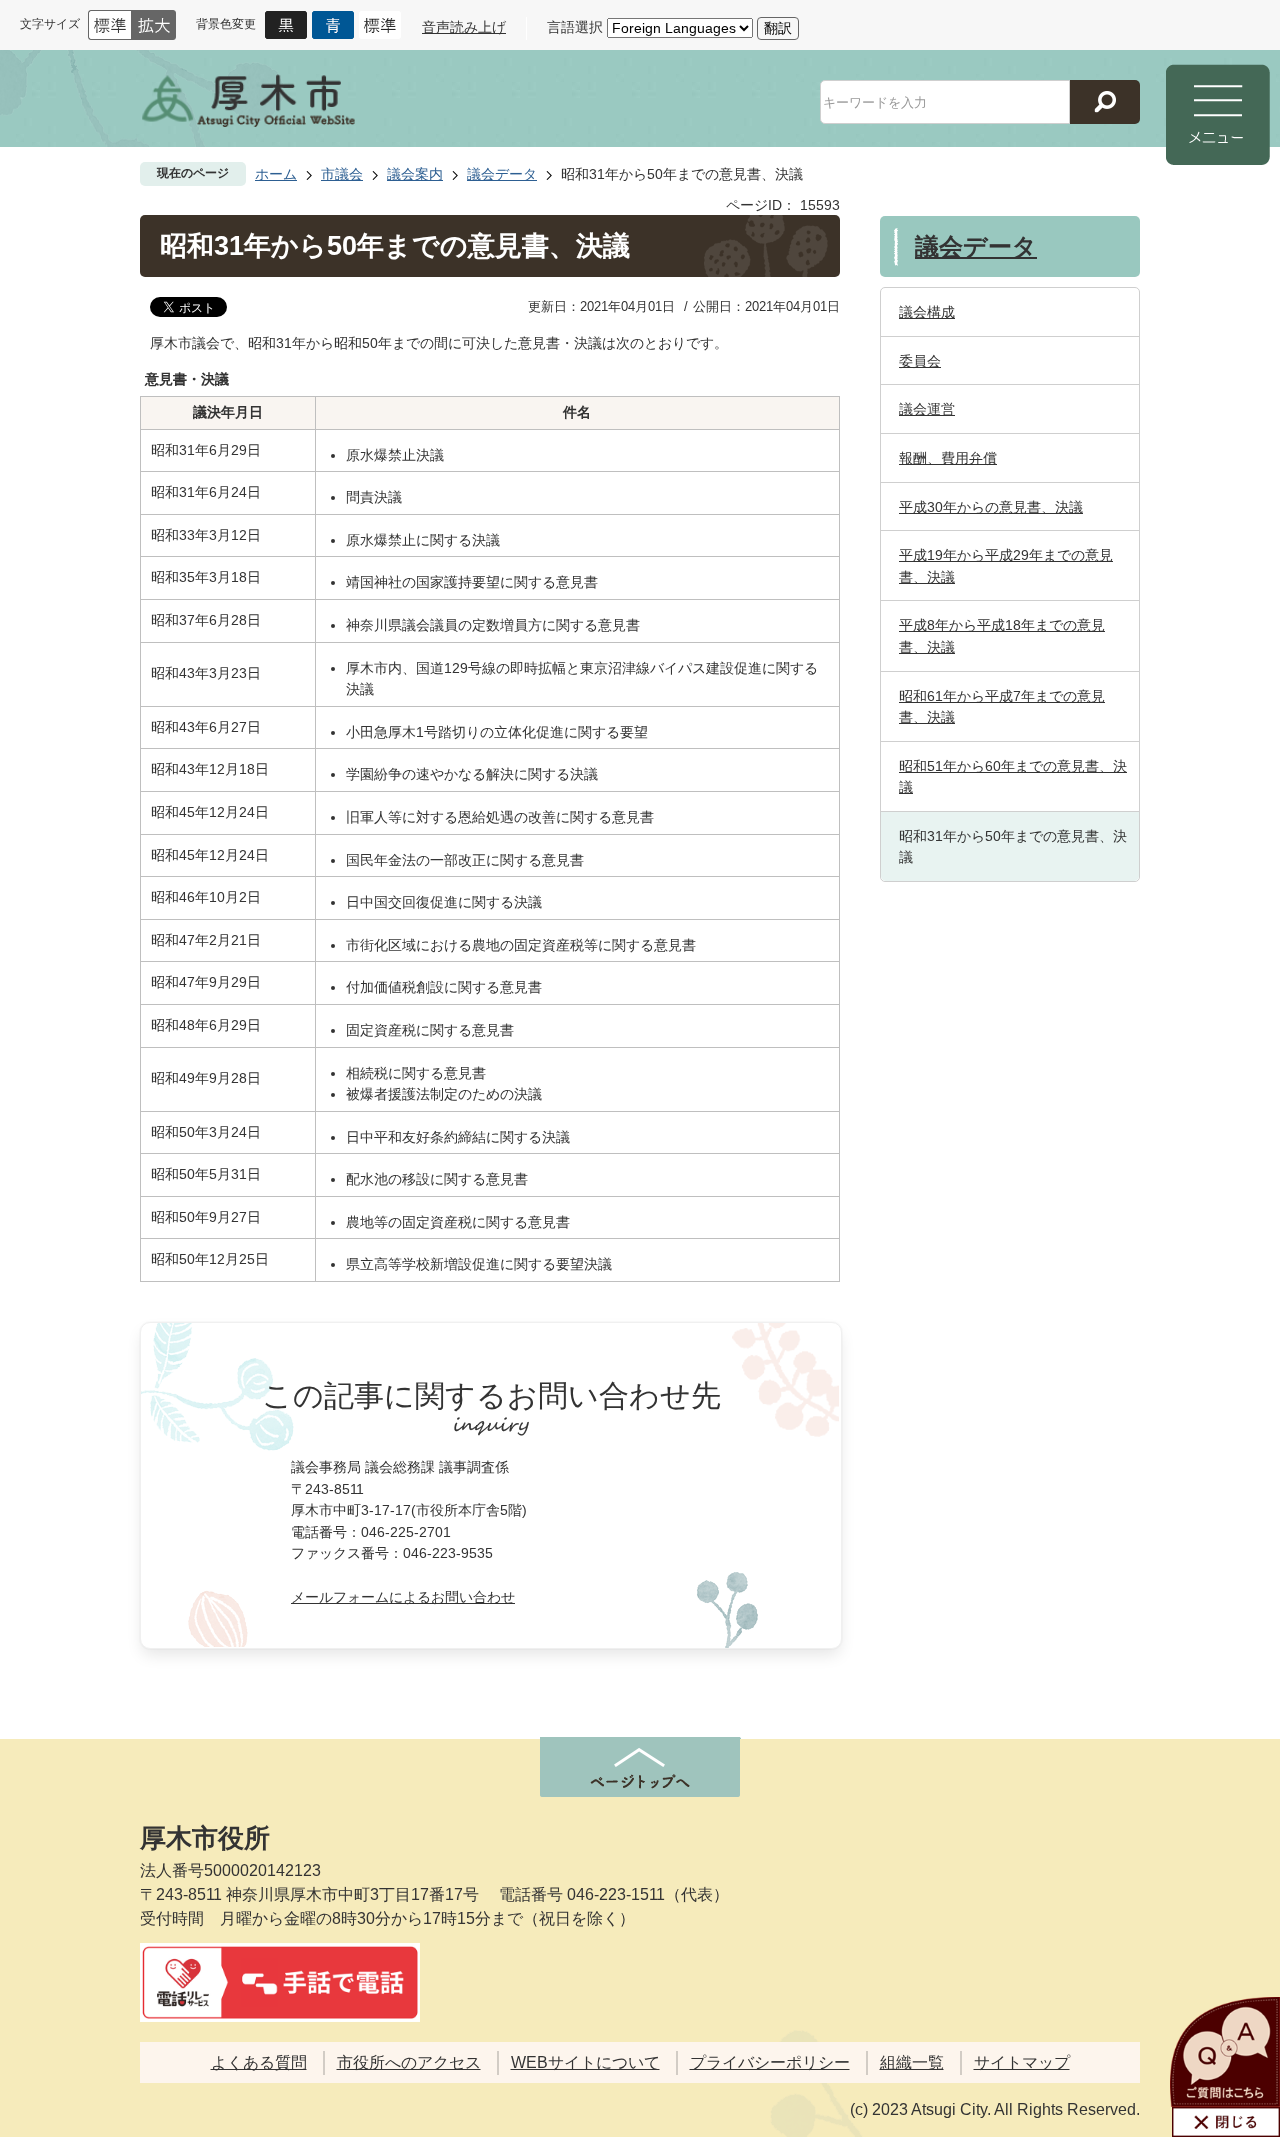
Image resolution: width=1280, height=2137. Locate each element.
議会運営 (927, 409)
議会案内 (415, 174)
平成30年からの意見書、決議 (991, 507)
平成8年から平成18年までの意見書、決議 (1002, 636)
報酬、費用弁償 (948, 458)
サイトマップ (1022, 2062)
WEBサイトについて (585, 2062)
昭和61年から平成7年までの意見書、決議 (1002, 707)
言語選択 (575, 27)
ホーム (276, 174)
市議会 (342, 174)
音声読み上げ (464, 27)
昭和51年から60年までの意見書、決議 (1013, 777)
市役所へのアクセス (409, 2062)
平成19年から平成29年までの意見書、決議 (1006, 566)
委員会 (920, 361)
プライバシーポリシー (770, 2062)
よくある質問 (259, 2062)
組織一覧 (912, 2062)
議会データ (502, 174)
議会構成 (927, 312)
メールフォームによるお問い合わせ (403, 1597)
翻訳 (778, 28)
